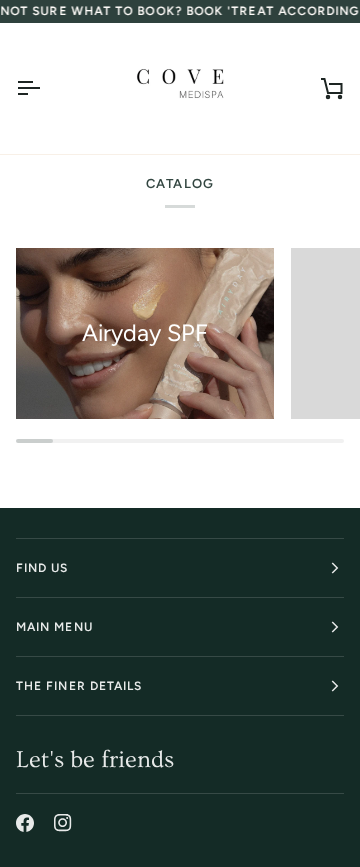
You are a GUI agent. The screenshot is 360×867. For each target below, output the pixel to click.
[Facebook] (25, 823)
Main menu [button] (54, 627)
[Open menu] (46, 88)
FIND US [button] (42, 568)
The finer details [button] (79, 686)
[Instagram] (63, 823)
